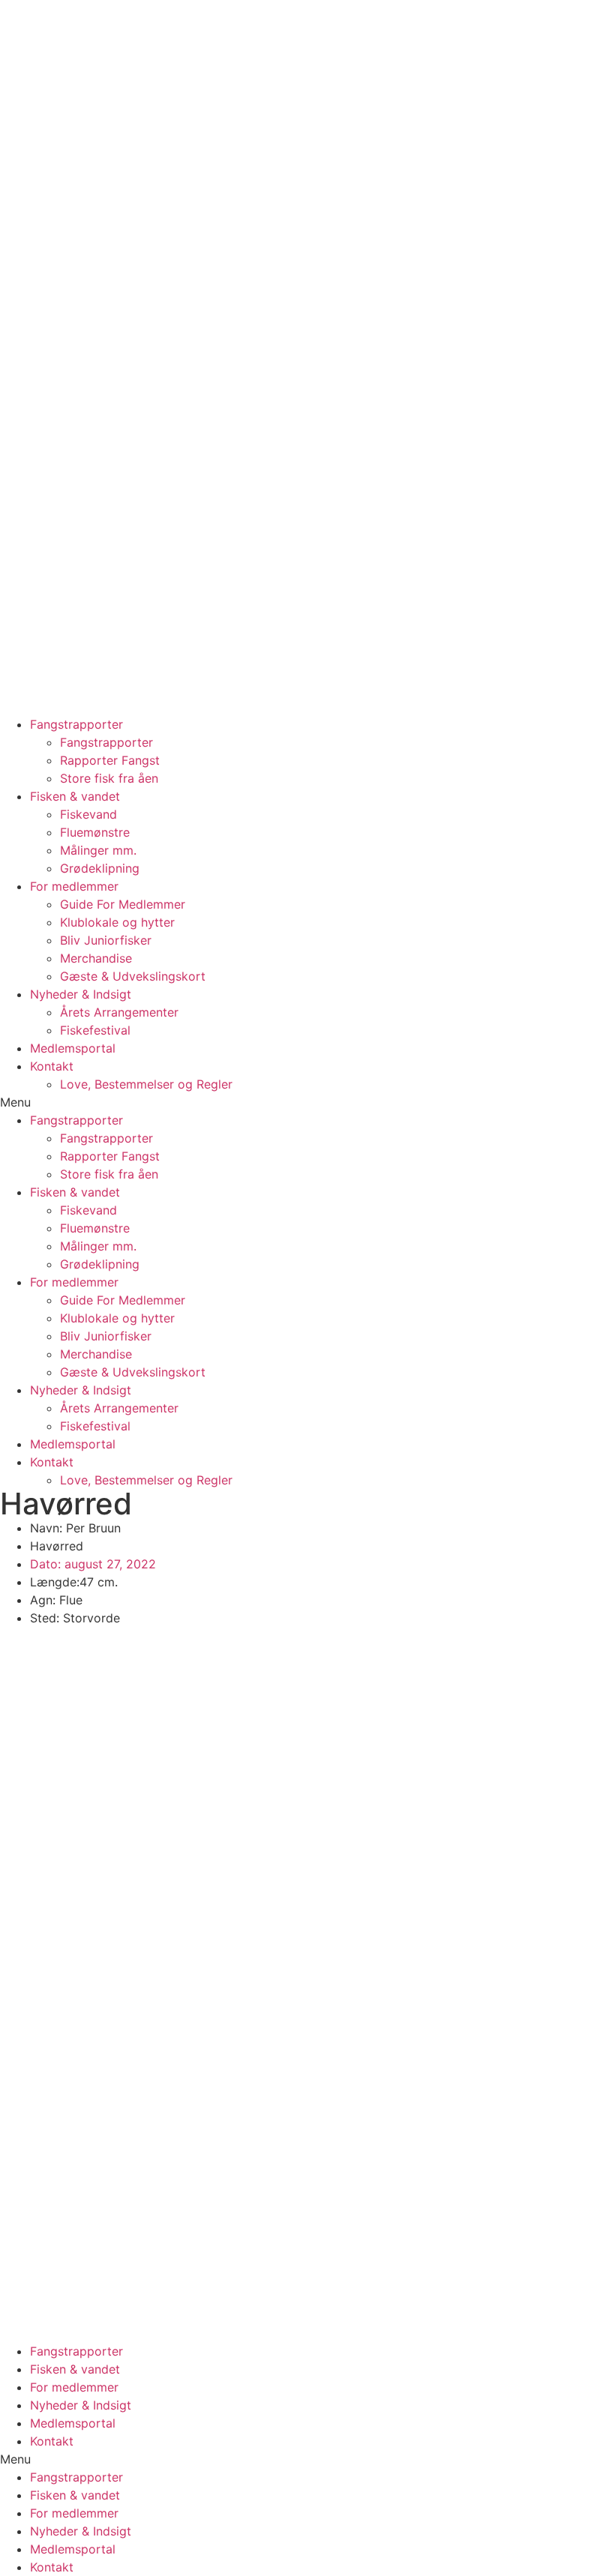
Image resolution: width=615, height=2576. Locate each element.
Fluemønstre (95, 832)
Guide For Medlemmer (123, 904)
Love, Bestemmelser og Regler (146, 1084)
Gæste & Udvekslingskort (133, 976)
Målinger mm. (98, 850)
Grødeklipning (100, 868)
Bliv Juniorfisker (106, 940)
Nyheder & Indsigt (81, 994)
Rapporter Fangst (110, 760)
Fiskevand (88, 814)
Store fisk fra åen (109, 778)
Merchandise (96, 958)
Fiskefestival (95, 1030)
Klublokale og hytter (117, 922)
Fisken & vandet (75, 796)
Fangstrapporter (76, 724)
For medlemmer (74, 886)
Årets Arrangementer (119, 1012)
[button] (307, 1102)
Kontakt (52, 1066)
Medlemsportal (73, 1048)
